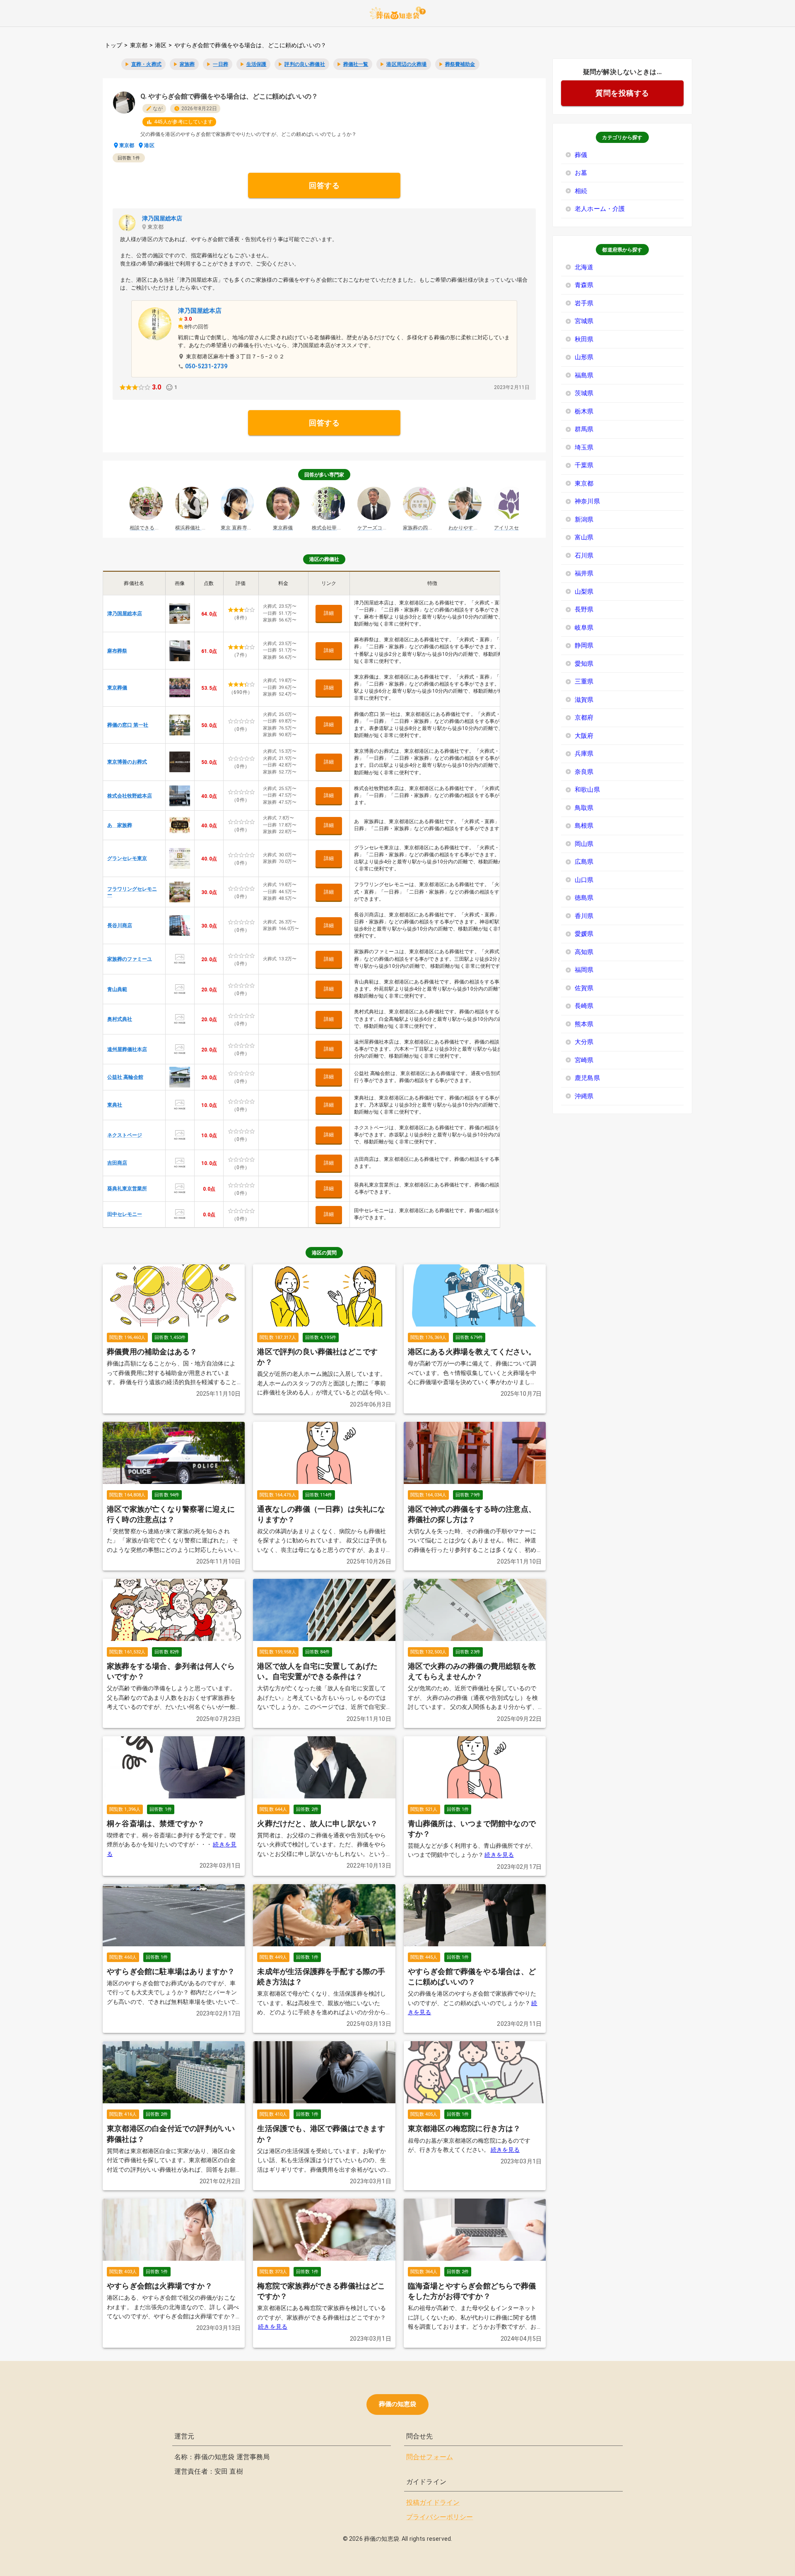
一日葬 (220, 64)
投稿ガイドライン (433, 2502)
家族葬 (187, 64)
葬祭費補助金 (460, 64)
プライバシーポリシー (440, 2517)
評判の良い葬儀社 (305, 64)
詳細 (329, 613)
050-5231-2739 (206, 366)
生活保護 (257, 64)
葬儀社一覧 (356, 64)
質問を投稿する (622, 93)
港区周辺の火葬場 (406, 64)
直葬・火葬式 (146, 64)
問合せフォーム (430, 2457)
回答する (324, 185)
